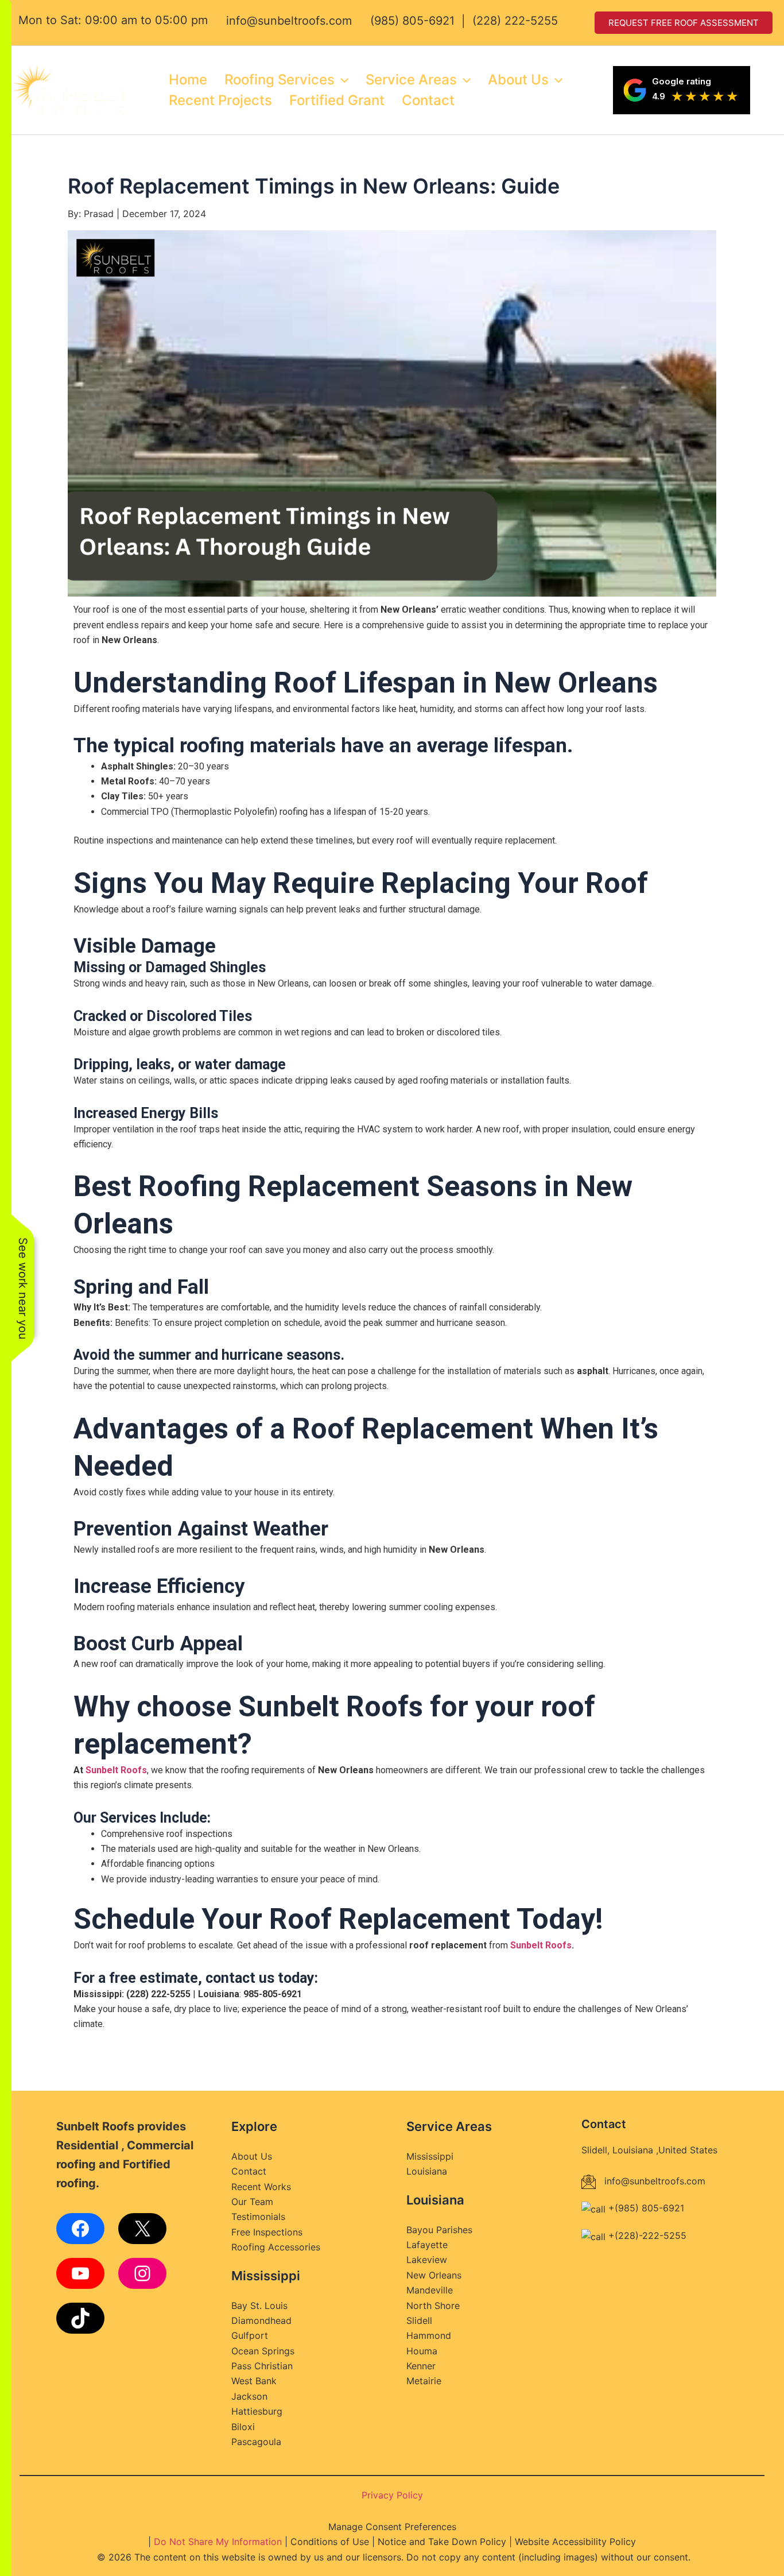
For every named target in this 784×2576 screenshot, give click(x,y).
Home (188, 80)
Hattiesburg (257, 2411)
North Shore (433, 2306)
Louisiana (427, 2171)
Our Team (252, 2202)
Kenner (421, 2366)
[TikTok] (80, 2318)
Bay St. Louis (259, 2306)
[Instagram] (142, 2273)
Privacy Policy (392, 2495)
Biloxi (243, 2427)
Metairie (424, 2381)
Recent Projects (220, 100)
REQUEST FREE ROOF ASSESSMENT (684, 23)
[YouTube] (80, 2273)
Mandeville (430, 2290)
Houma (422, 2351)
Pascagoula (256, 2442)
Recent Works (261, 2187)
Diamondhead (261, 2320)
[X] (142, 2229)
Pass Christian (262, 2366)
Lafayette (427, 2245)
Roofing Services (280, 80)
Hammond (429, 2335)
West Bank (254, 2381)
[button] (341, 80)
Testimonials (258, 2217)
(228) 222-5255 (515, 21)
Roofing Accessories (276, 2247)
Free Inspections (267, 2232)
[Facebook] (80, 2229)
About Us (518, 80)
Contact (428, 100)
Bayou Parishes (439, 2230)
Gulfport (250, 2335)
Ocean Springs (263, 2351)
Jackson (249, 2396)
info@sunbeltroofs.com (289, 21)
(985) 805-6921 (412, 21)
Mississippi (430, 2156)
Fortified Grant (337, 100)
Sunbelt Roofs (116, 1770)
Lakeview (427, 2260)
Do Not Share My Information (218, 2542)
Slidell (419, 2320)
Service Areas (411, 80)
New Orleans (434, 2275)
